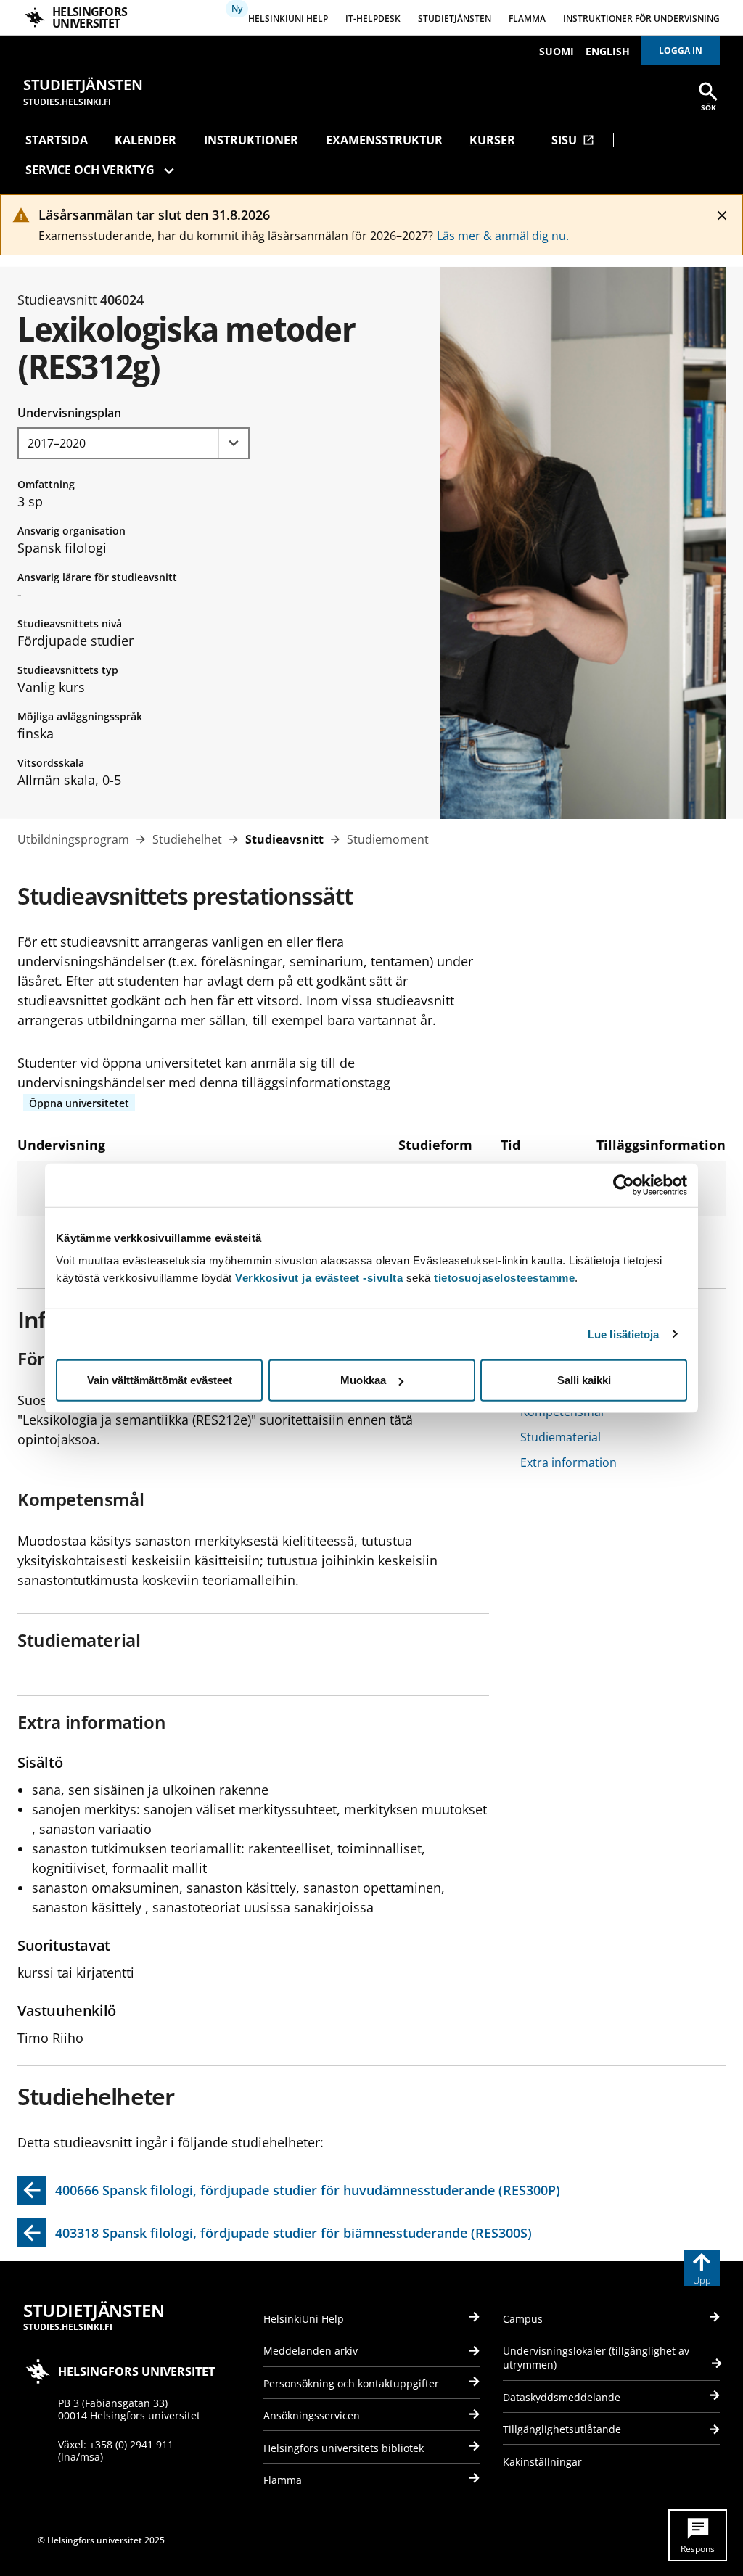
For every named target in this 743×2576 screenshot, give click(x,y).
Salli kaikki (584, 1380)
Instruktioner (251, 140)
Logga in (681, 50)
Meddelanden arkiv (311, 2351)
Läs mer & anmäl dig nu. (503, 236)
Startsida (57, 140)
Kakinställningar (542, 2462)
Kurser (492, 140)
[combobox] (134, 443)
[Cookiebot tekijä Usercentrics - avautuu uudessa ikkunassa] (624, 1185)
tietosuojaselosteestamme (504, 1278)
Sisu (573, 140)
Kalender (145, 140)
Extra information (568, 1462)
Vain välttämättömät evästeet (160, 1380)
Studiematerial (561, 1437)
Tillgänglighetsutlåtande (562, 2429)
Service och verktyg (90, 170)
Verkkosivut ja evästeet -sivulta (319, 1278)
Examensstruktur (384, 140)
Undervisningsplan (69, 413)
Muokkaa (363, 1380)
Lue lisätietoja (624, 1334)
